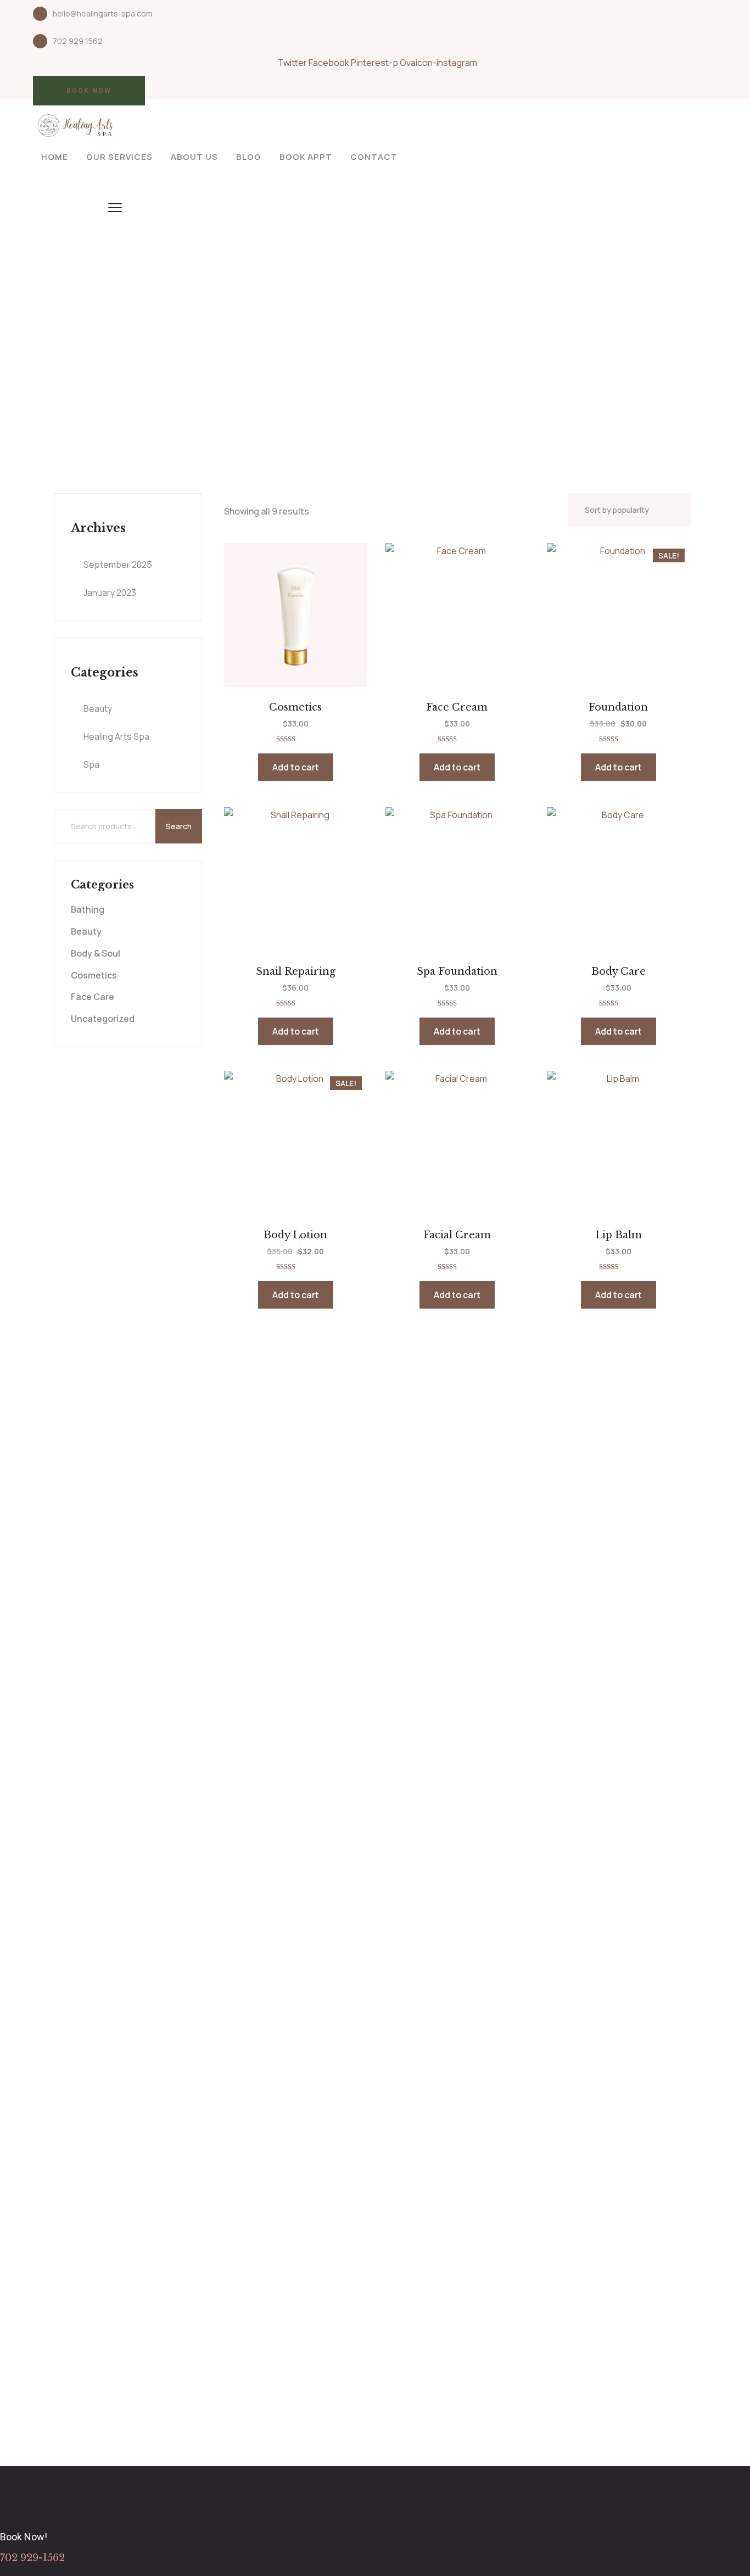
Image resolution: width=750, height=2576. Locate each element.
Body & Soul (96, 953)
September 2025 (118, 565)
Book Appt (306, 157)
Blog (249, 157)
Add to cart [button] (296, 767)
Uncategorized (103, 1019)
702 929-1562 (32, 2558)
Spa (91, 764)
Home (55, 157)
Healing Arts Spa (116, 736)
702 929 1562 (78, 41)
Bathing (88, 909)
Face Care (93, 997)
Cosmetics (94, 975)
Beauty (98, 708)
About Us (194, 157)
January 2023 (110, 593)
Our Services (119, 157)
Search (179, 826)
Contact (374, 157)
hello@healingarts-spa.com (103, 13)
